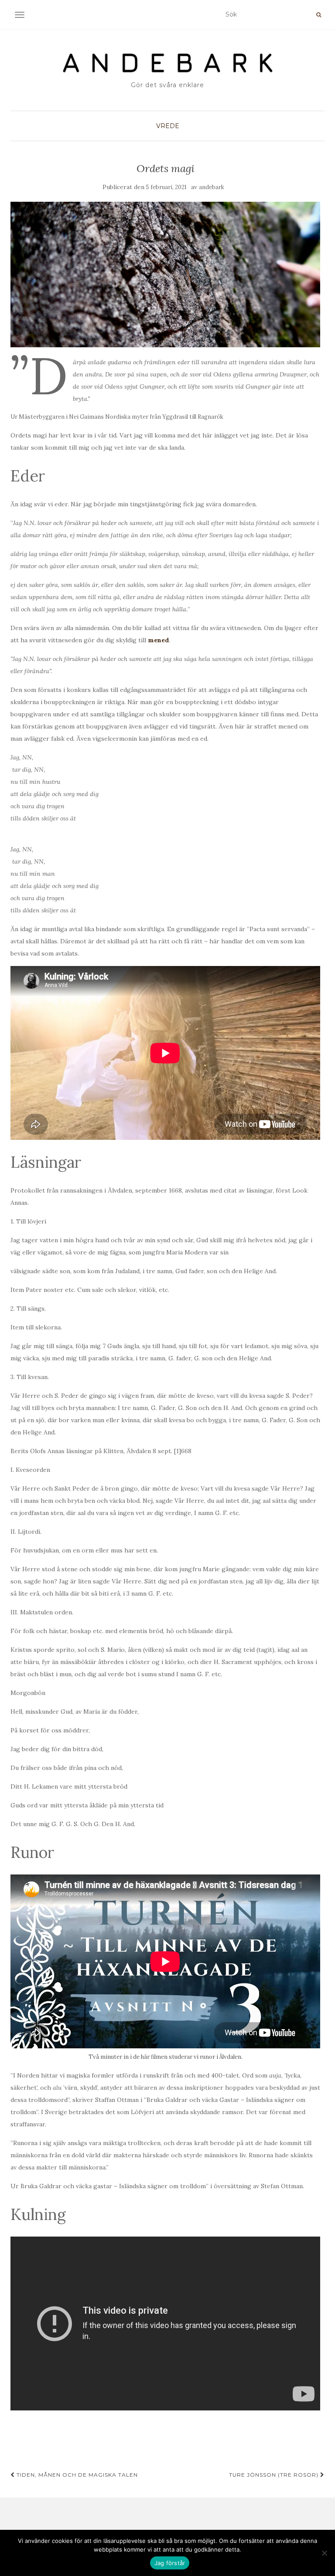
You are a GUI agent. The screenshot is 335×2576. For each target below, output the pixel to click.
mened (158, 640)
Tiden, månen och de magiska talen (76, 2475)
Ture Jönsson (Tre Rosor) (275, 2475)
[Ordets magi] (165, 275)
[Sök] (319, 15)
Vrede (168, 126)
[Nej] (324, 2553)
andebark (212, 187)
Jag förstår (170, 2563)
